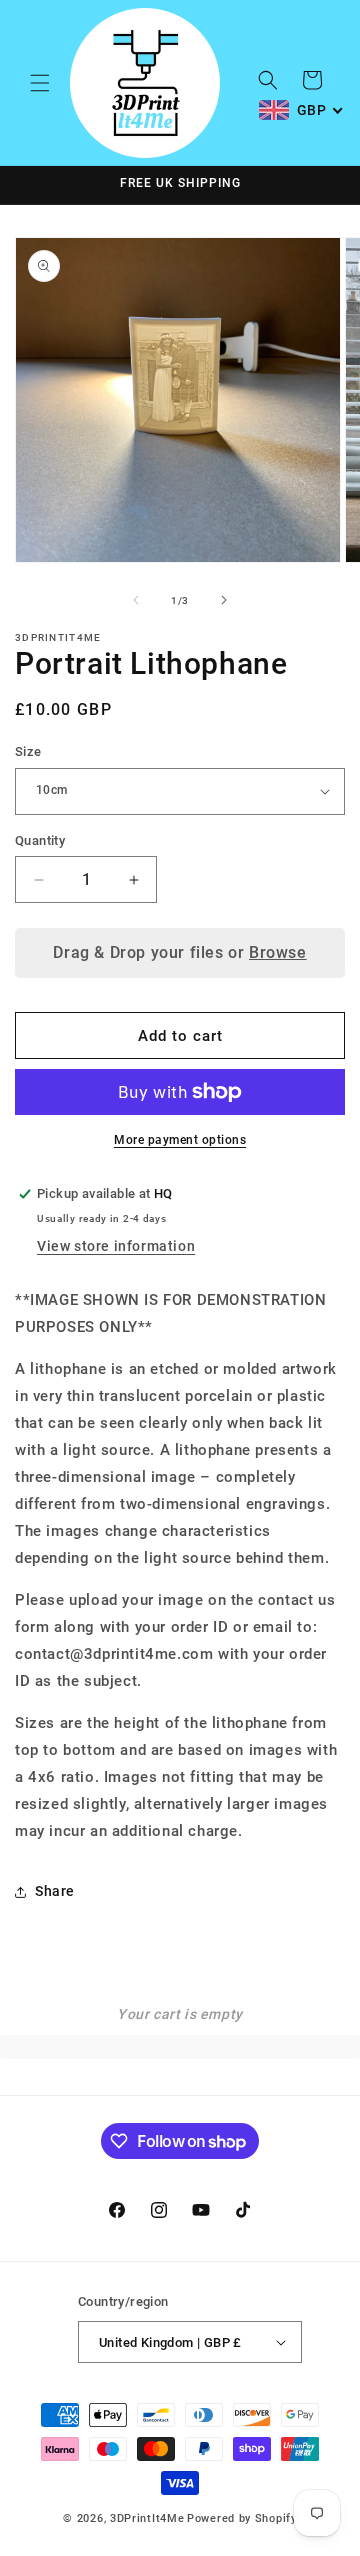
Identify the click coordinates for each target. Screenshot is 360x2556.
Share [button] (55, 1891)
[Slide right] (224, 600)
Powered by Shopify (242, 2518)
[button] (40, 83)
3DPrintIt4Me (147, 2518)
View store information (116, 1246)
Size (28, 751)
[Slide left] (136, 600)
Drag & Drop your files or (179, 952)
